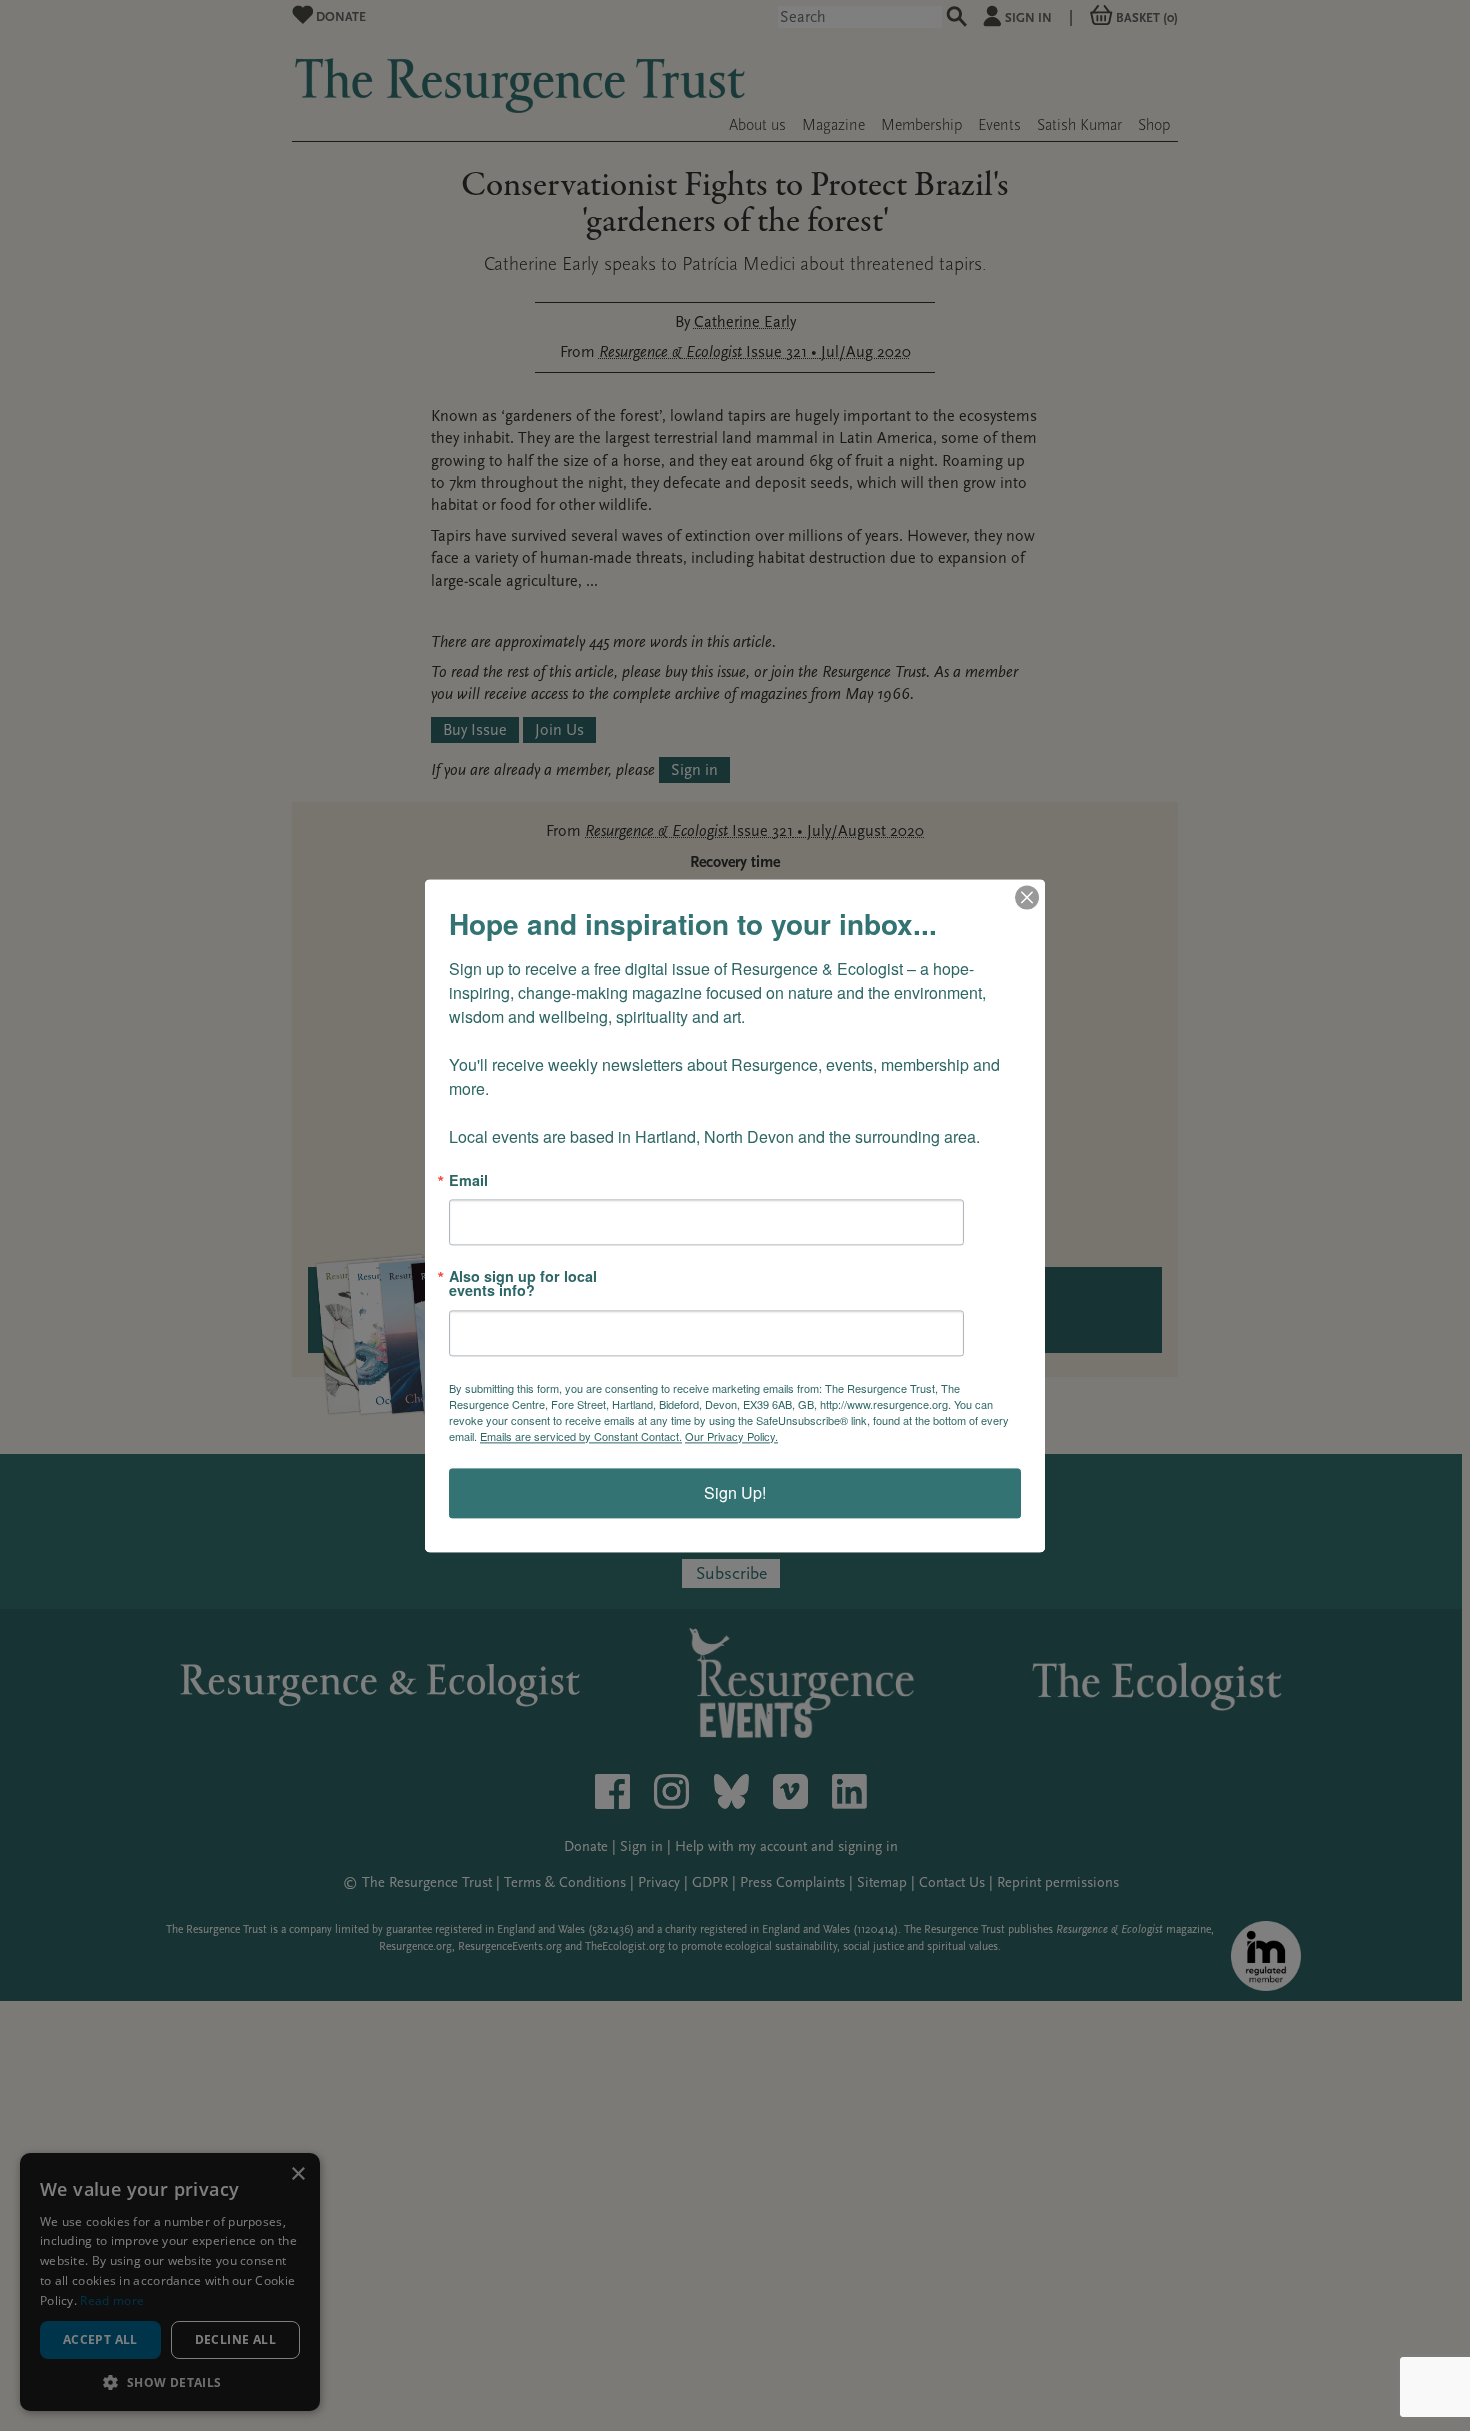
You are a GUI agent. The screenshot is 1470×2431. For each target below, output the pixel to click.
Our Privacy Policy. (731, 1436)
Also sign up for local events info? (523, 1283)
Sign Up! (735, 1492)
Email (468, 1180)
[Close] (1027, 897)
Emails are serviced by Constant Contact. (581, 1436)
